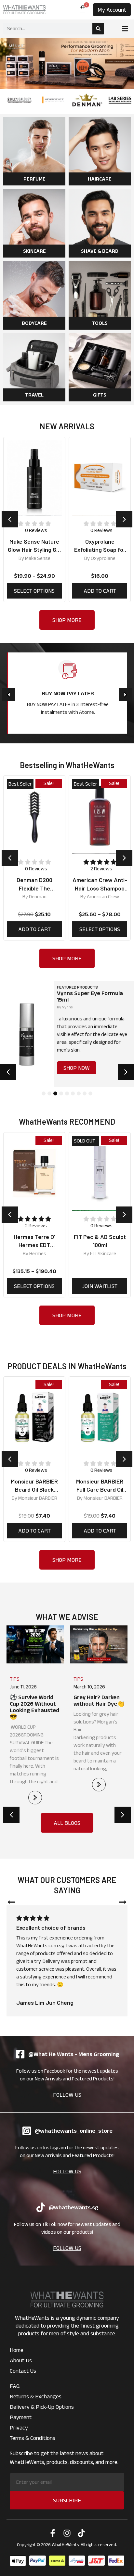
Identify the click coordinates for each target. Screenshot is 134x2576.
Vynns (67, 1007)
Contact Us (23, 2371)
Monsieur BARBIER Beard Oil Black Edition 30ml (34, 1489)
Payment (21, 2417)
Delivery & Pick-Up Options (42, 2407)
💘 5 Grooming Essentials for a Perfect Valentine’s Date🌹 (99, 1707)
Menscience (105, 897)
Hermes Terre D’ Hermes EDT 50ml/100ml (34, 1245)
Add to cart (34, 591)
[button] (125, 29)
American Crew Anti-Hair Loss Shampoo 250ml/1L (36, 888)
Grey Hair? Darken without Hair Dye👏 (35, 1700)
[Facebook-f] (53, 2533)
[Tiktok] (81, 2533)
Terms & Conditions (33, 2438)
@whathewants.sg (74, 2207)
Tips (15, 1679)
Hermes (38, 1253)
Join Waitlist (100, 1286)
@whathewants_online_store (74, 2131)
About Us (21, 2360)
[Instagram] (67, 2533)
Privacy (19, 2428)
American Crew (40, 897)
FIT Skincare (103, 1253)
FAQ (15, 2386)
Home (17, 2350)
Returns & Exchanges (36, 2396)
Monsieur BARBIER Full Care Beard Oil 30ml (100, 1489)
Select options (37, 929)
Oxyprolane (38, 558)
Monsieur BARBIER (38, 1498)
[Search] (98, 29)
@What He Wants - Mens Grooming (74, 2054)
